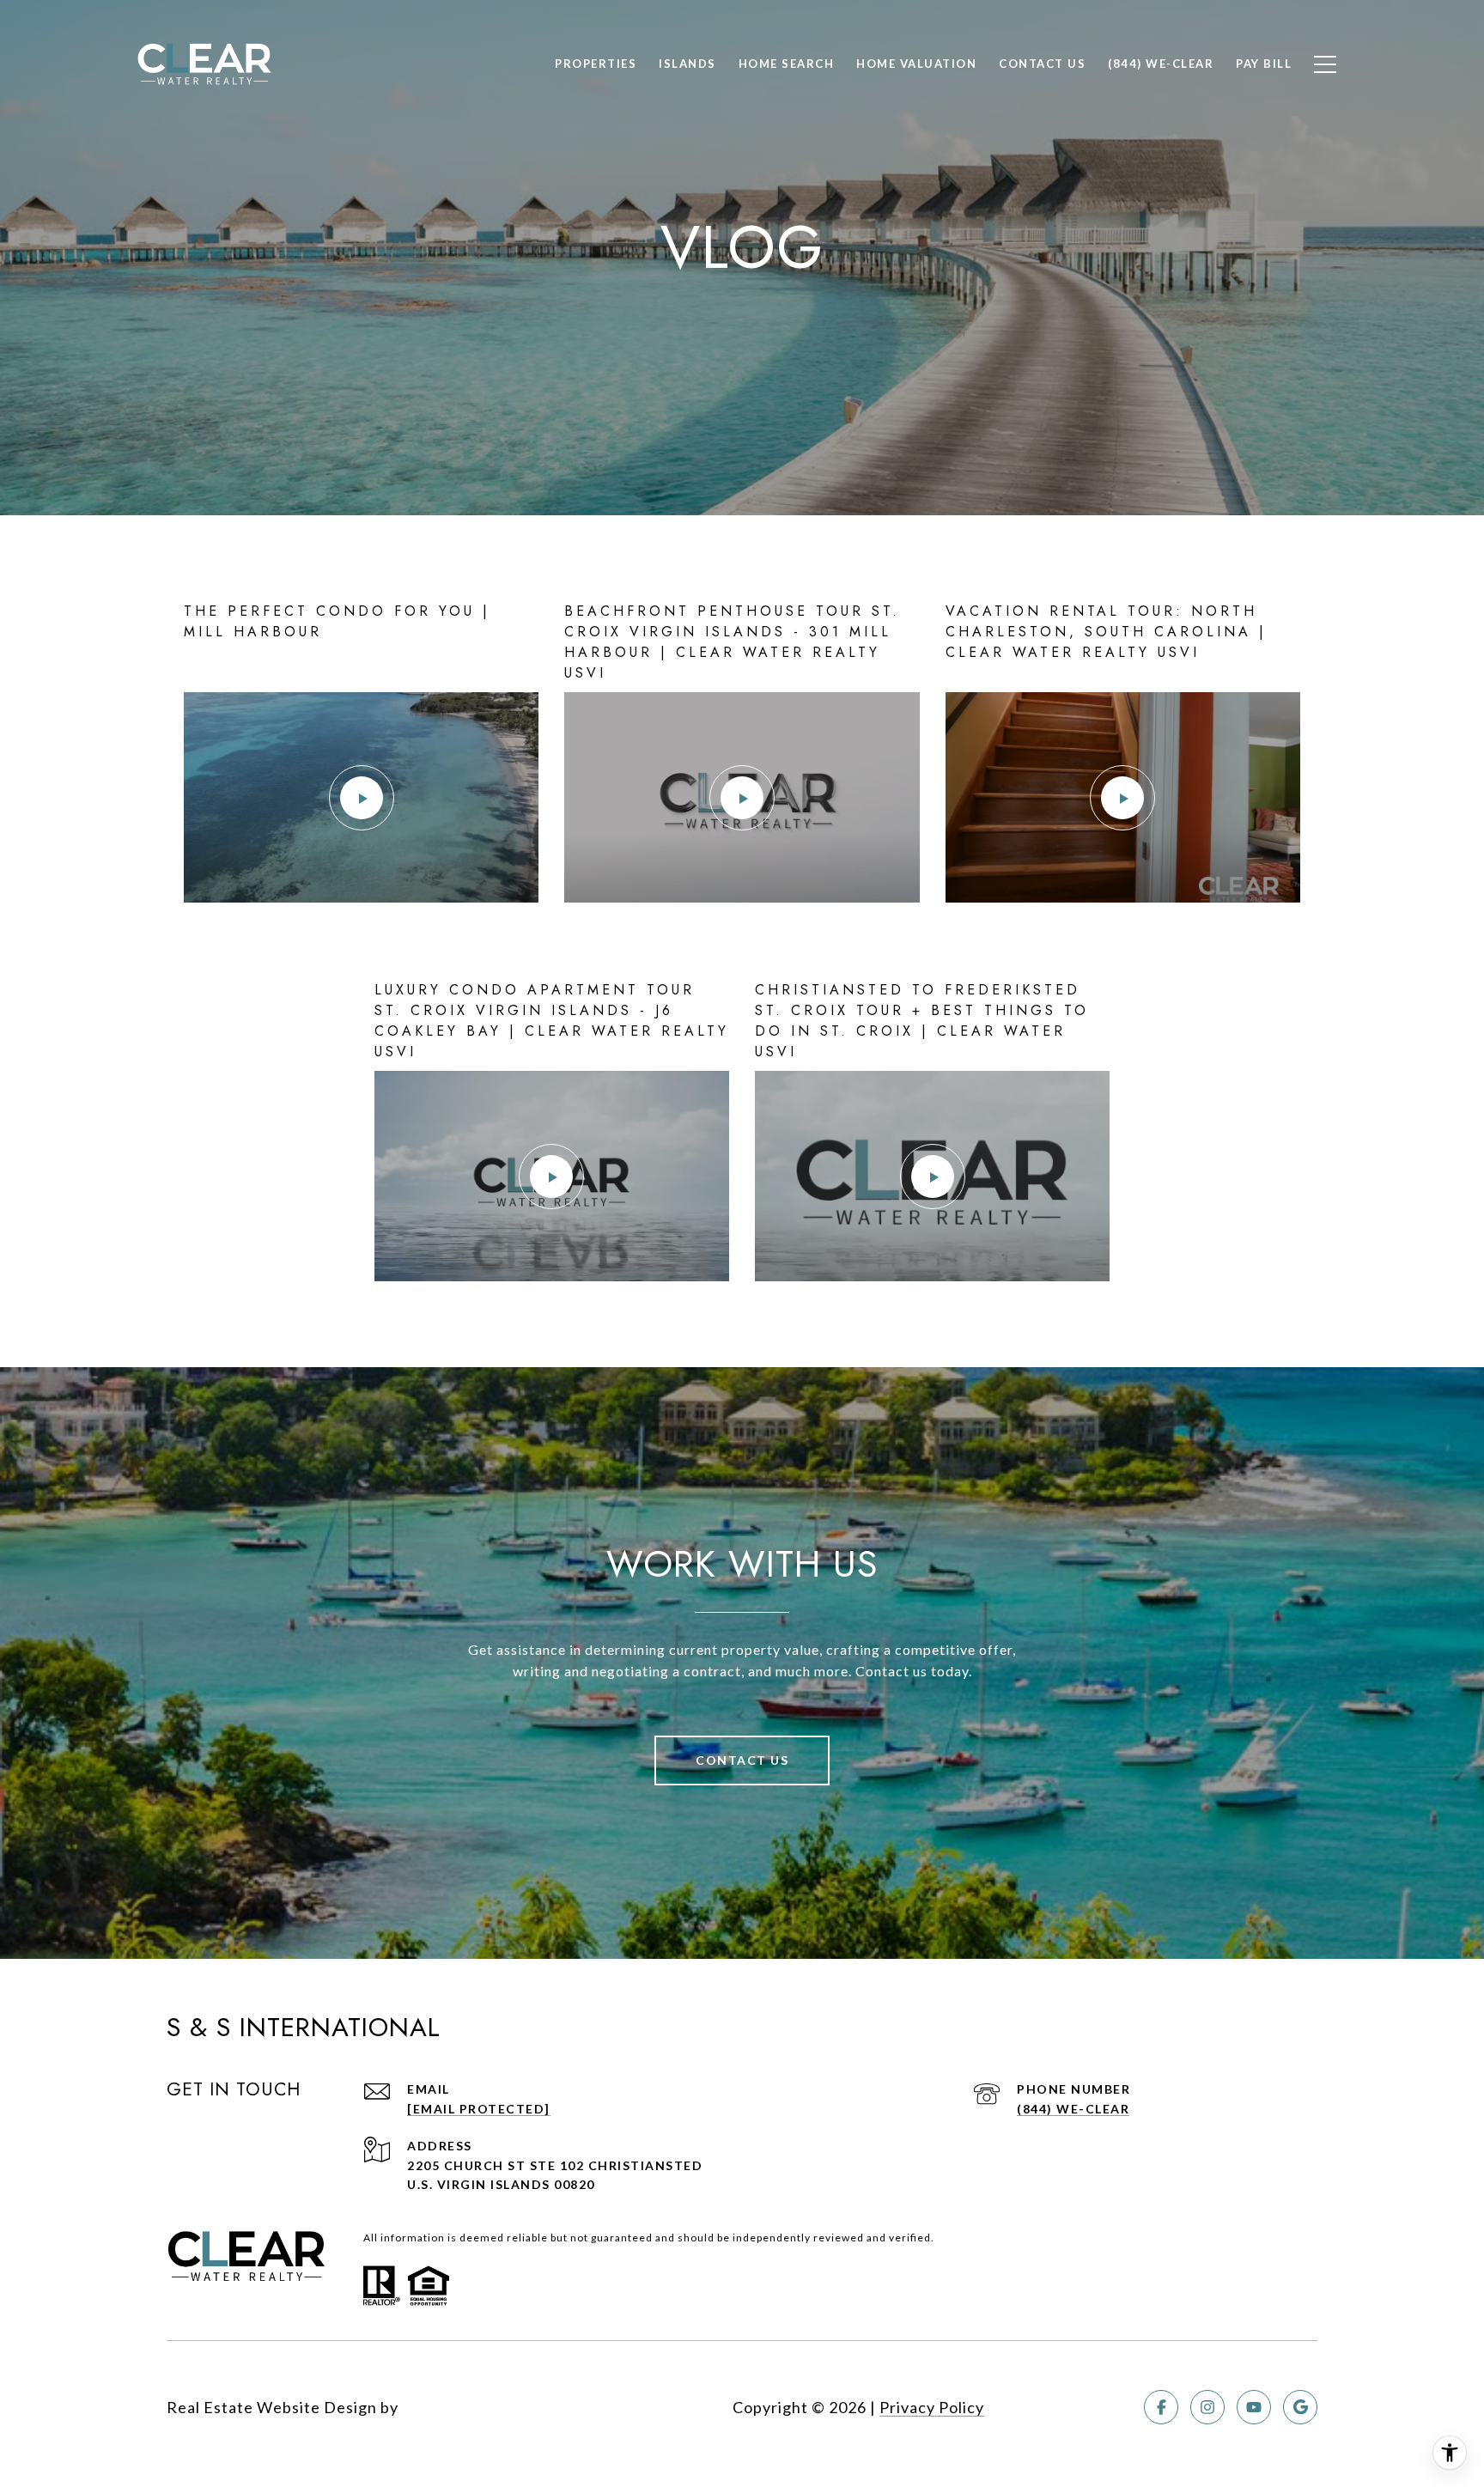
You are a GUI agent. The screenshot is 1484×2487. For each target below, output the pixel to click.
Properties (596, 64)
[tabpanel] (742, 941)
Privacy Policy (932, 2407)
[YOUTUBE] (1254, 2407)
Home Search (787, 64)
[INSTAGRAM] (1207, 2407)
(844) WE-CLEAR (1073, 2109)
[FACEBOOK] (1161, 2407)
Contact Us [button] (742, 1760)
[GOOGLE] (1300, 2407)
